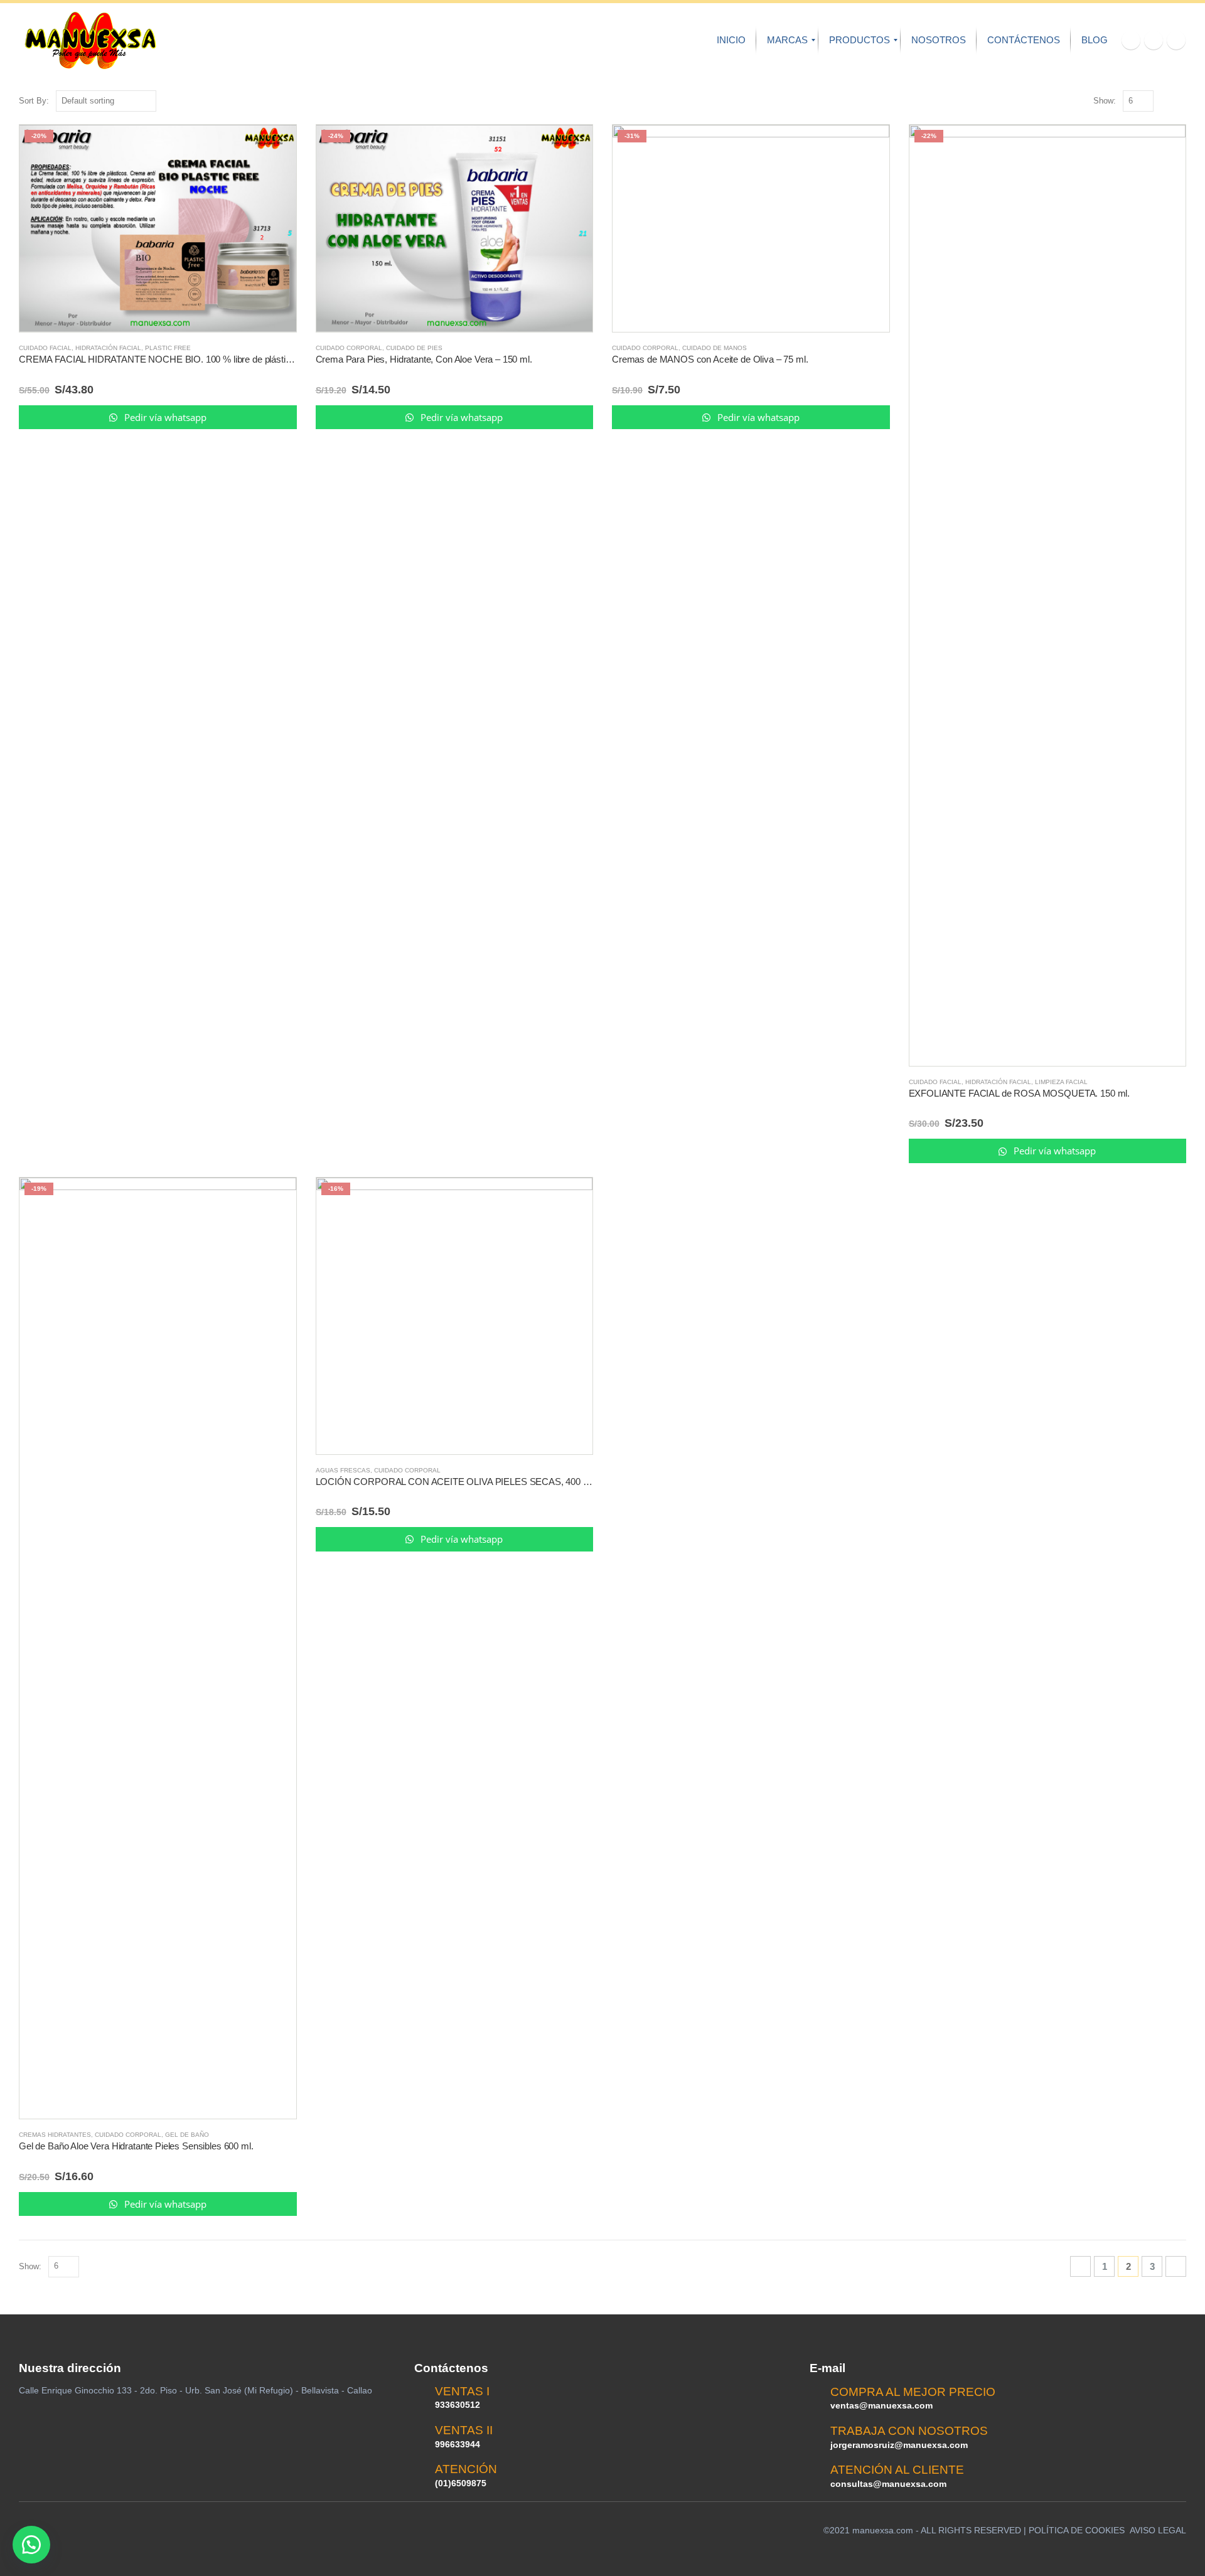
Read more (276, 146)
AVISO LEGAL (1158, 2530)
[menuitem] (731, 40)
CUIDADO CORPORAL (349, 348)
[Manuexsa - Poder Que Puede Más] (90, 40)
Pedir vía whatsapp (164, 417)
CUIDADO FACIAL (45, 348)
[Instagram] (1176, 40)
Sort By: (34, 101)
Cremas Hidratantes (55, 2135)
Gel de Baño (187, 2135)
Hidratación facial (108, 348)
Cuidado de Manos (715, 348)
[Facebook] (1131, 40)
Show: (1105, 101)
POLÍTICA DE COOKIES (1077, 2530)
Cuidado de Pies (414, 348)
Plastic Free (168, 348)
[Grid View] (1166, 101)
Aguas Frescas (343, 1470)
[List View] (1180, 101)
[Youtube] (1154, 40)
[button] (31, 2545)
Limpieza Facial (1061, 1082)
